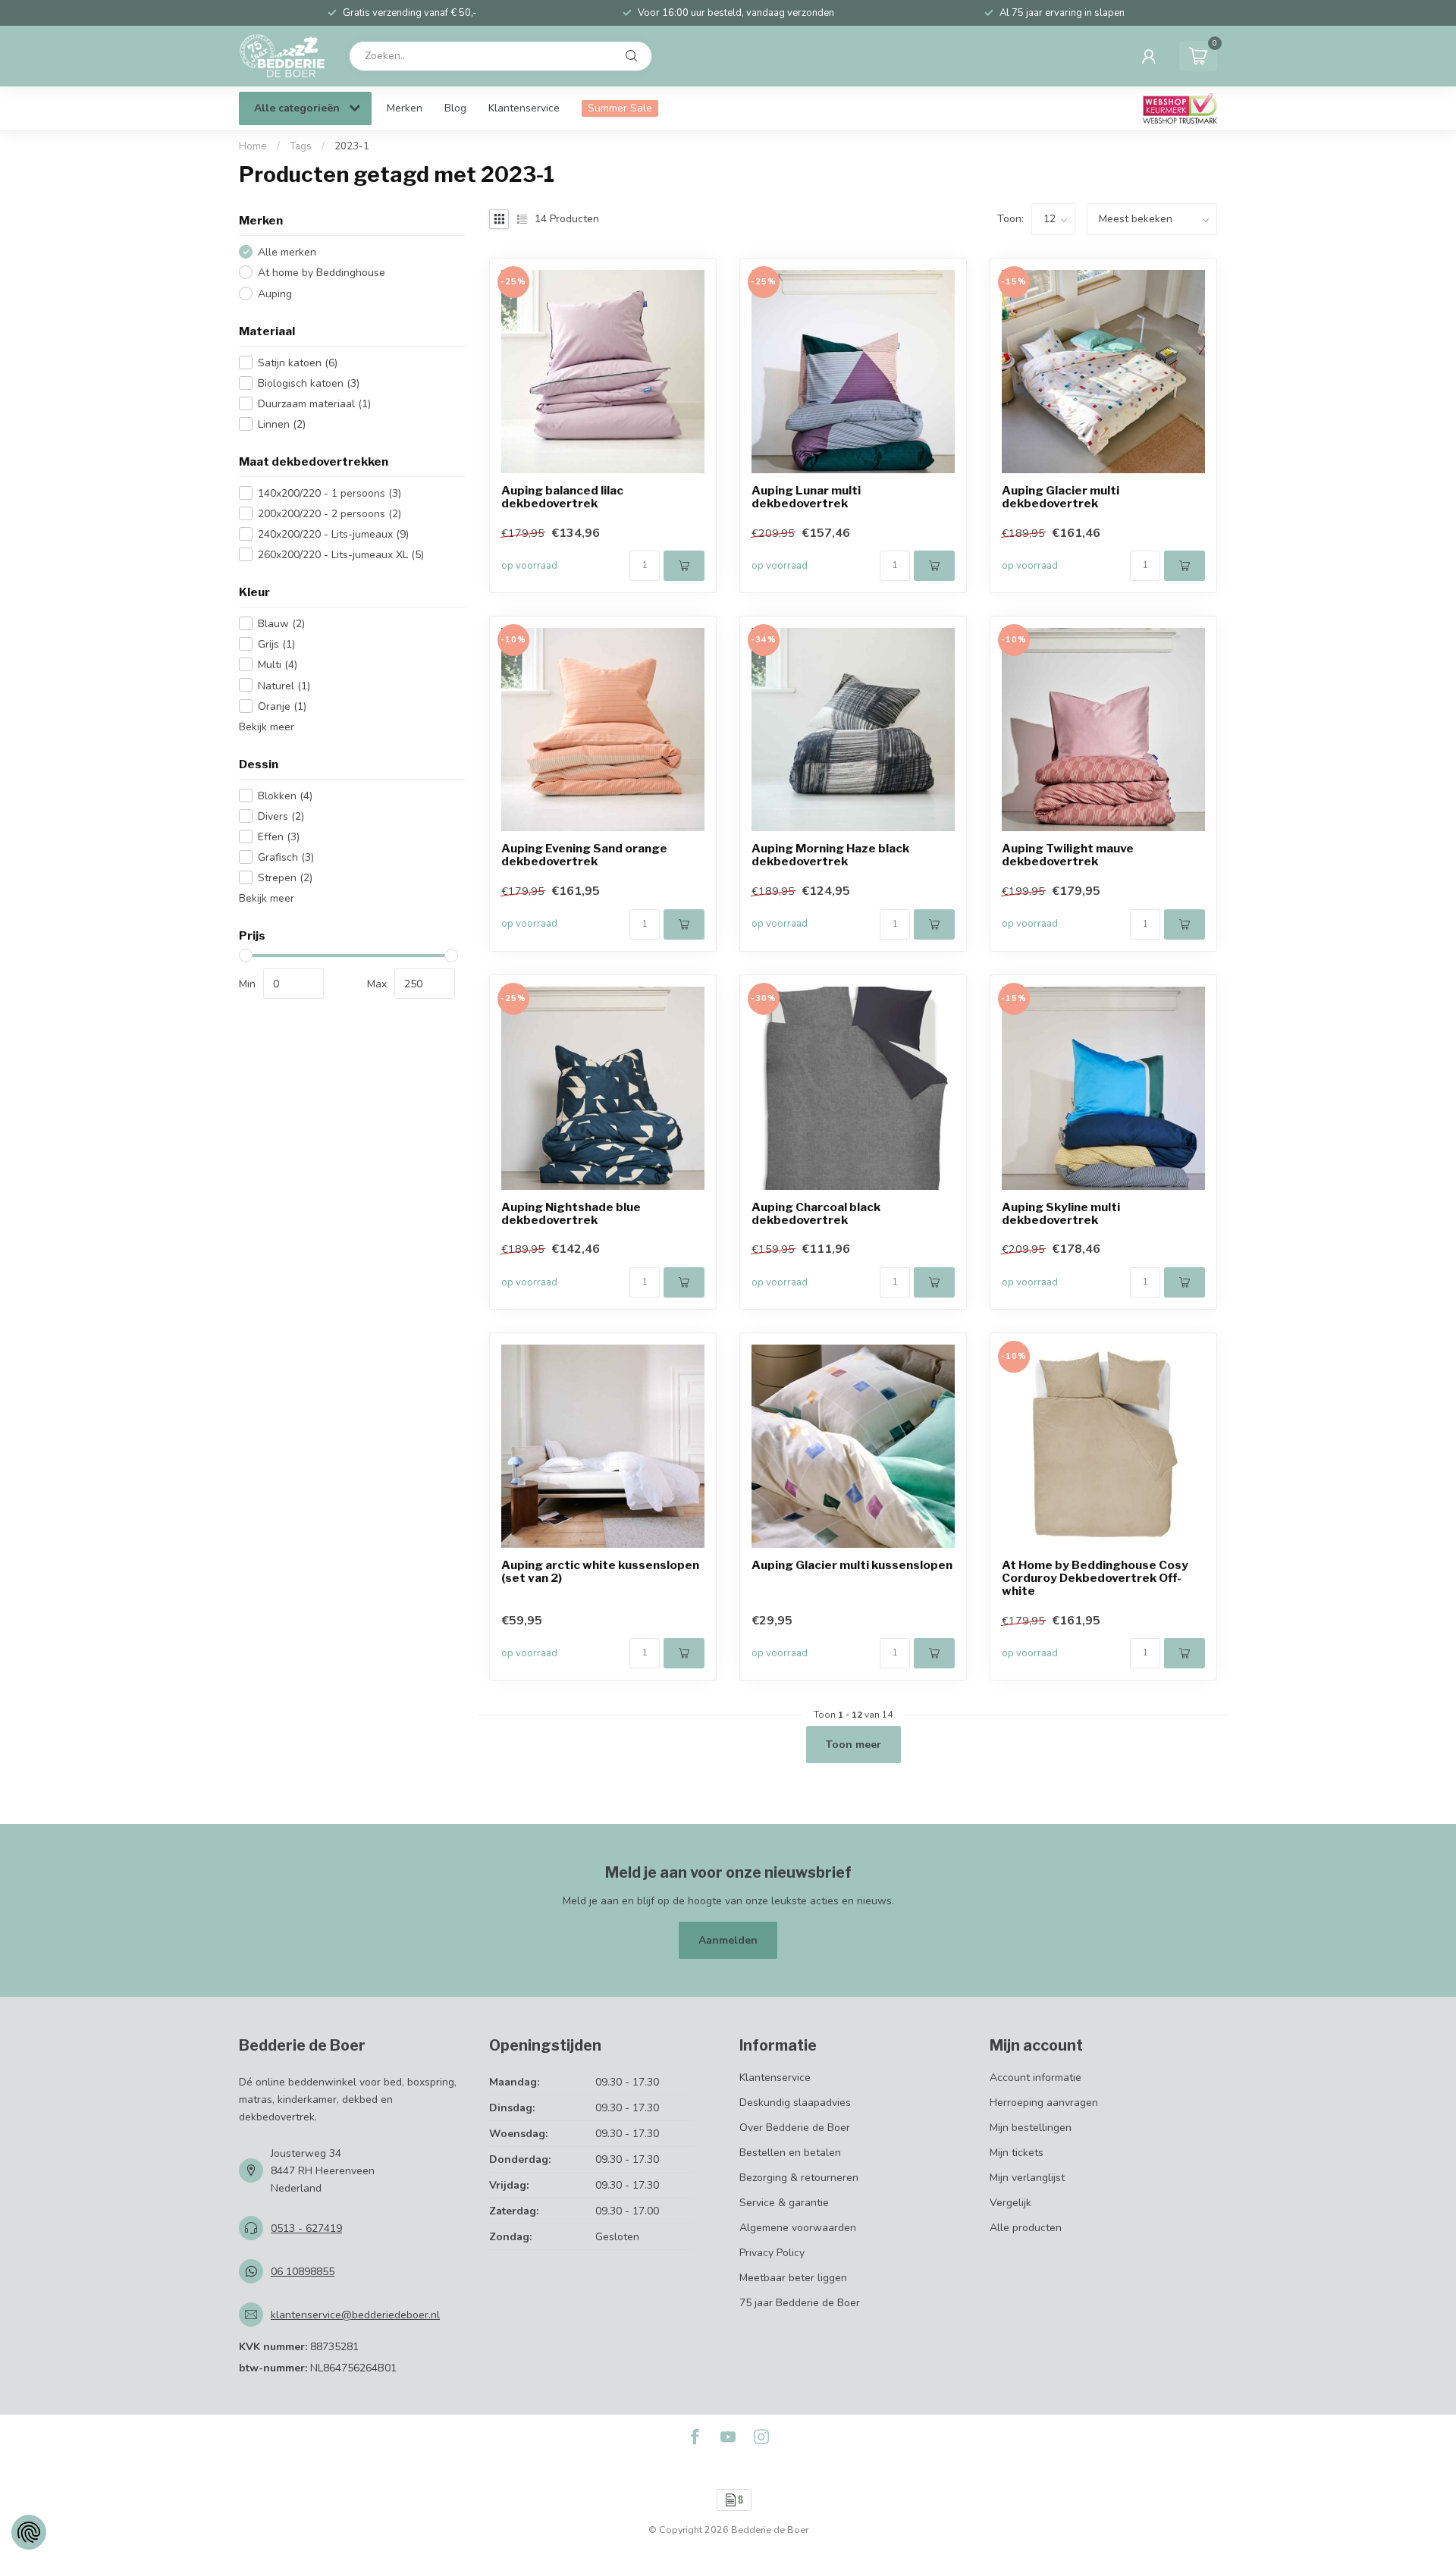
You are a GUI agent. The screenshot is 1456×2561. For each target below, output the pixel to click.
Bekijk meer (267, 726)
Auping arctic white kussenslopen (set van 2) (600, 1572)
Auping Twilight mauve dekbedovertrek (1068, 855)
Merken (405, 108)
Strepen (285, 877)
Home (253, 146)
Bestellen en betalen (790, 2153)
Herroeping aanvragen (1044, 2103)
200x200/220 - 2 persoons (329, 513)
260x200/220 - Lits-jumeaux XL (341, 554)
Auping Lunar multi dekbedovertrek (806, 497)
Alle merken (287, 252)
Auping (275, 293)
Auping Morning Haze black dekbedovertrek (830, 855)
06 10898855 (303, 2272)
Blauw (281, 624)
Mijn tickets (1017, 2153)
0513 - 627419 (306, 2228)
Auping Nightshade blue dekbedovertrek (571, 1214)
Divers (281, 816)
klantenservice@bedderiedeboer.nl (355, 2315)
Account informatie (1036, 2078)
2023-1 (352, 146)
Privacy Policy (772, 2253)
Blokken (285, 795)
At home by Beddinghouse (322, 273)
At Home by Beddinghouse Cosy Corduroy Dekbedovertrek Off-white (1095, 1579)
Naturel (284, 685)
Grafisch (286, 857)
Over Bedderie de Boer (795, 2128)
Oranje (282, 706)
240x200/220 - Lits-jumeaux (333, 534)
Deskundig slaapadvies (795, 2103)
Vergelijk (1010, 2203)
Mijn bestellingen (1031, 2128)
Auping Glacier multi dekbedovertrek (1061, 497)
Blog (455, 108)
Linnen (282, 424)
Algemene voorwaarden (798, 2228)
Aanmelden (728, 1940)
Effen (279, 836)
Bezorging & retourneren (799, 2178)
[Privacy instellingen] (29, 2532)
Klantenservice (524, 108)
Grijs (276, 644)
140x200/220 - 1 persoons (329, 493)
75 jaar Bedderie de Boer (800, 2303)
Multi (278, 665)
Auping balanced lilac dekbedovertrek (562, 497)
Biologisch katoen (309, 383)
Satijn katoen (298, 362)
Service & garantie (784, 2203)
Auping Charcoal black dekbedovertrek (816, 1214)
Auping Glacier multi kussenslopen (852, 1566)
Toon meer (854, 1745)
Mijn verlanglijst (1027, 2178)
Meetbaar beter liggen (793, 2278)
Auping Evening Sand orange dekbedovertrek (584, 855)
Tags (301, 146)
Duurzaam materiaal (314, 403)
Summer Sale (620, 108)
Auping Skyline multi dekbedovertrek (1061, 1214)
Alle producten (1026, 2228)
